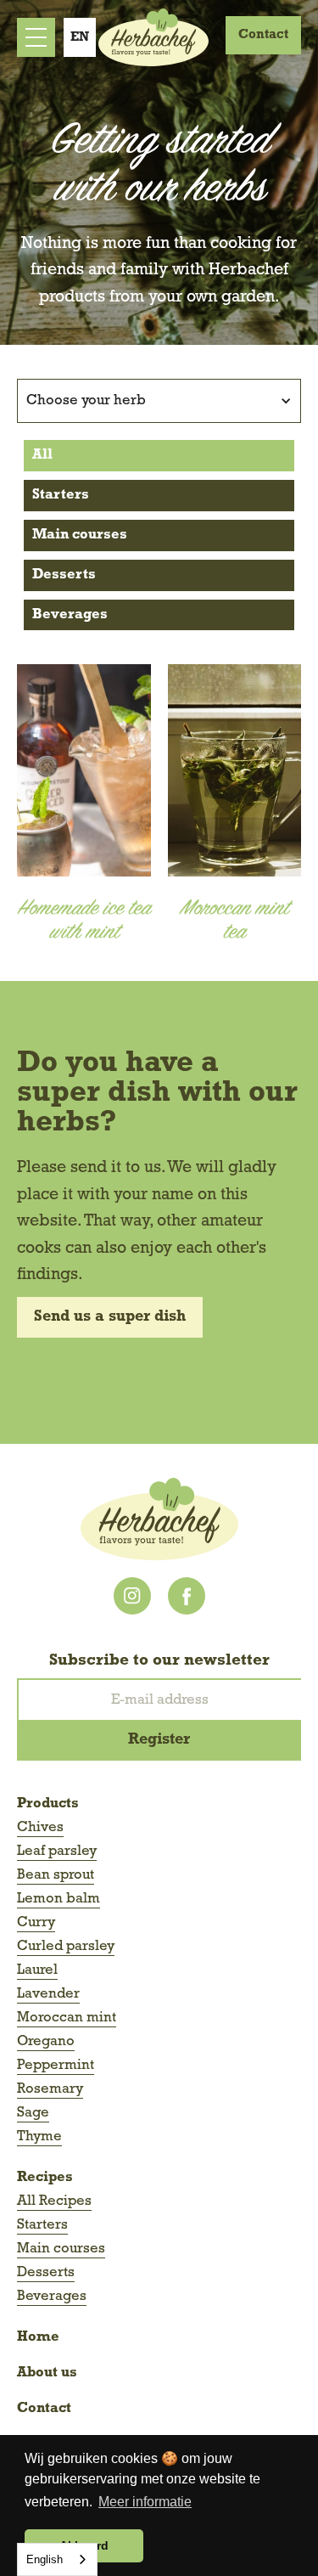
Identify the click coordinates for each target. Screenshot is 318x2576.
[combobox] (57, 2559)
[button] (80, 37)
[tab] (159, 456)
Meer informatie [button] (145, 2502)
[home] (149, 37)
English (45, 2559)
